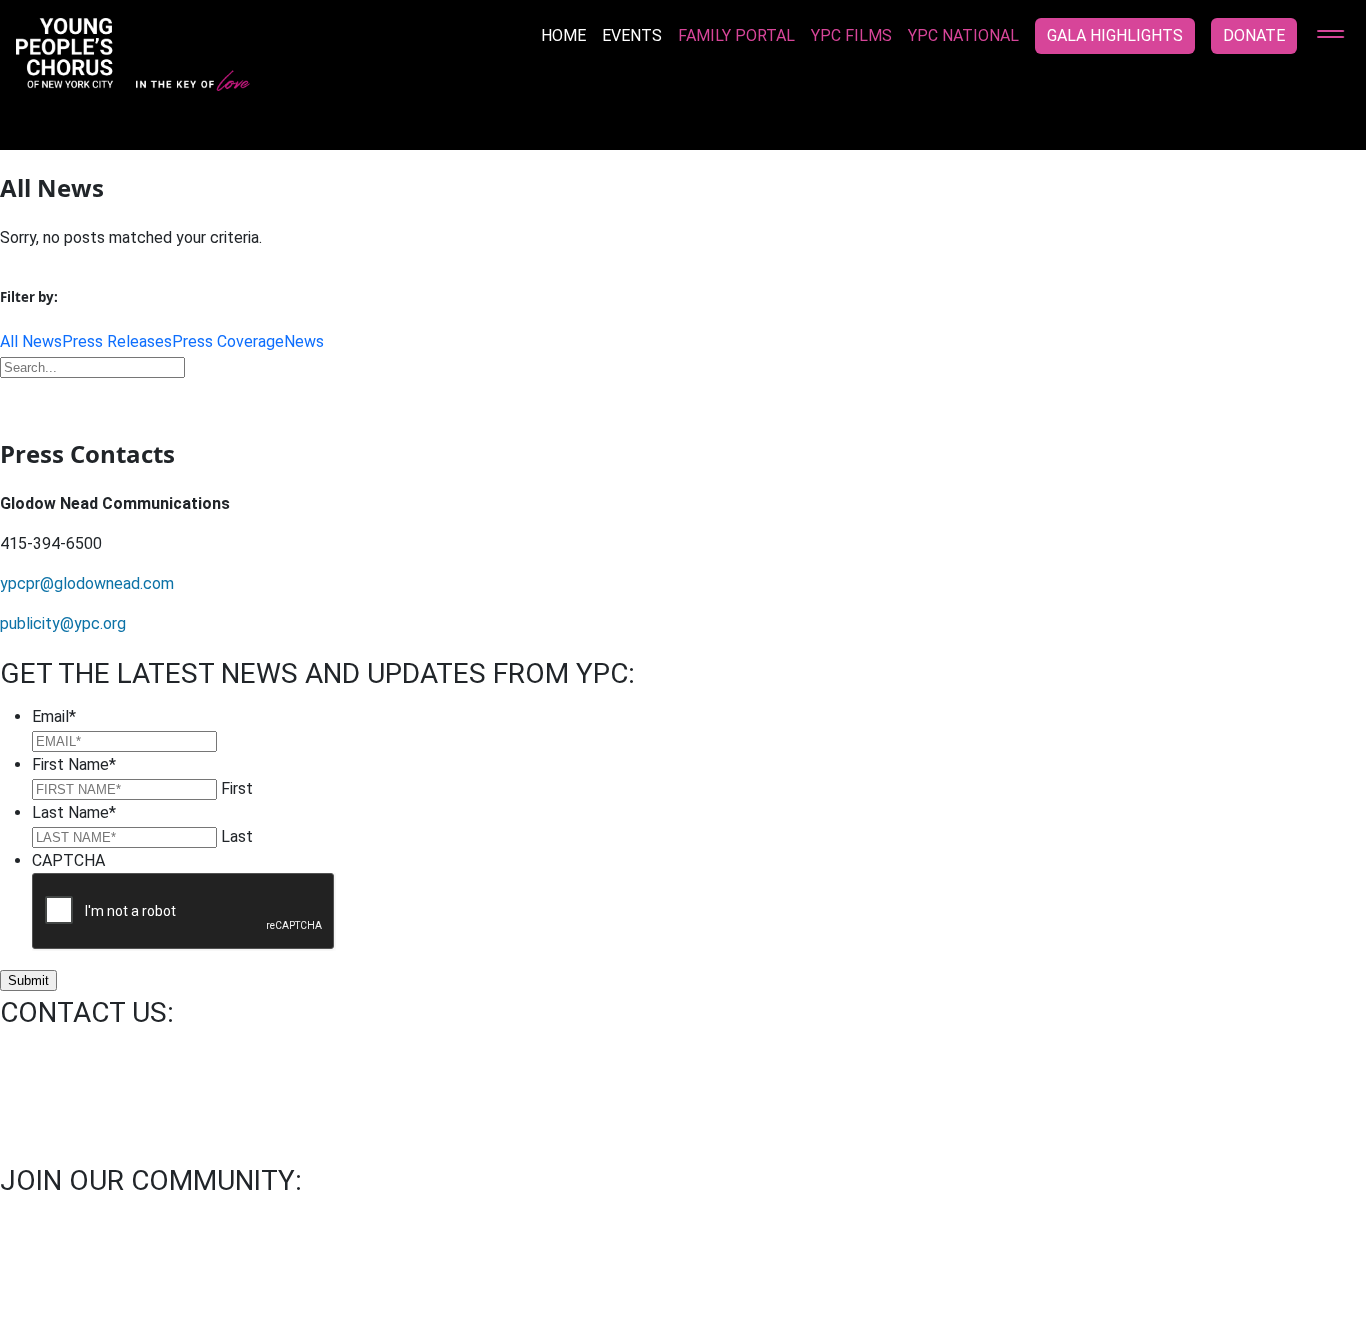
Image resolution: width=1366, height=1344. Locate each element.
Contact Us (48, 1291)
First (237, 788)
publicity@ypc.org (63, 623)
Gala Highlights (1115, 35)
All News (31, 341)
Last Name (74, 812)
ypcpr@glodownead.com (87, 583)
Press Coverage (228, 341)
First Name (74, 764)
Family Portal (736, 35)
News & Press (263, 1291)
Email (54, 716)
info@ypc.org (46, 1054)
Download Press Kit (683, 397)
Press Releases (117, 341)
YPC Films (851, 35)
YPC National (963, 35)
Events (632, 35)
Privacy (367, 1291)
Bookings (152, 1291)
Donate (1254, 35)
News (304, 341)
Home (563, 35)
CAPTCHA (68, 860)
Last (237, 836)
